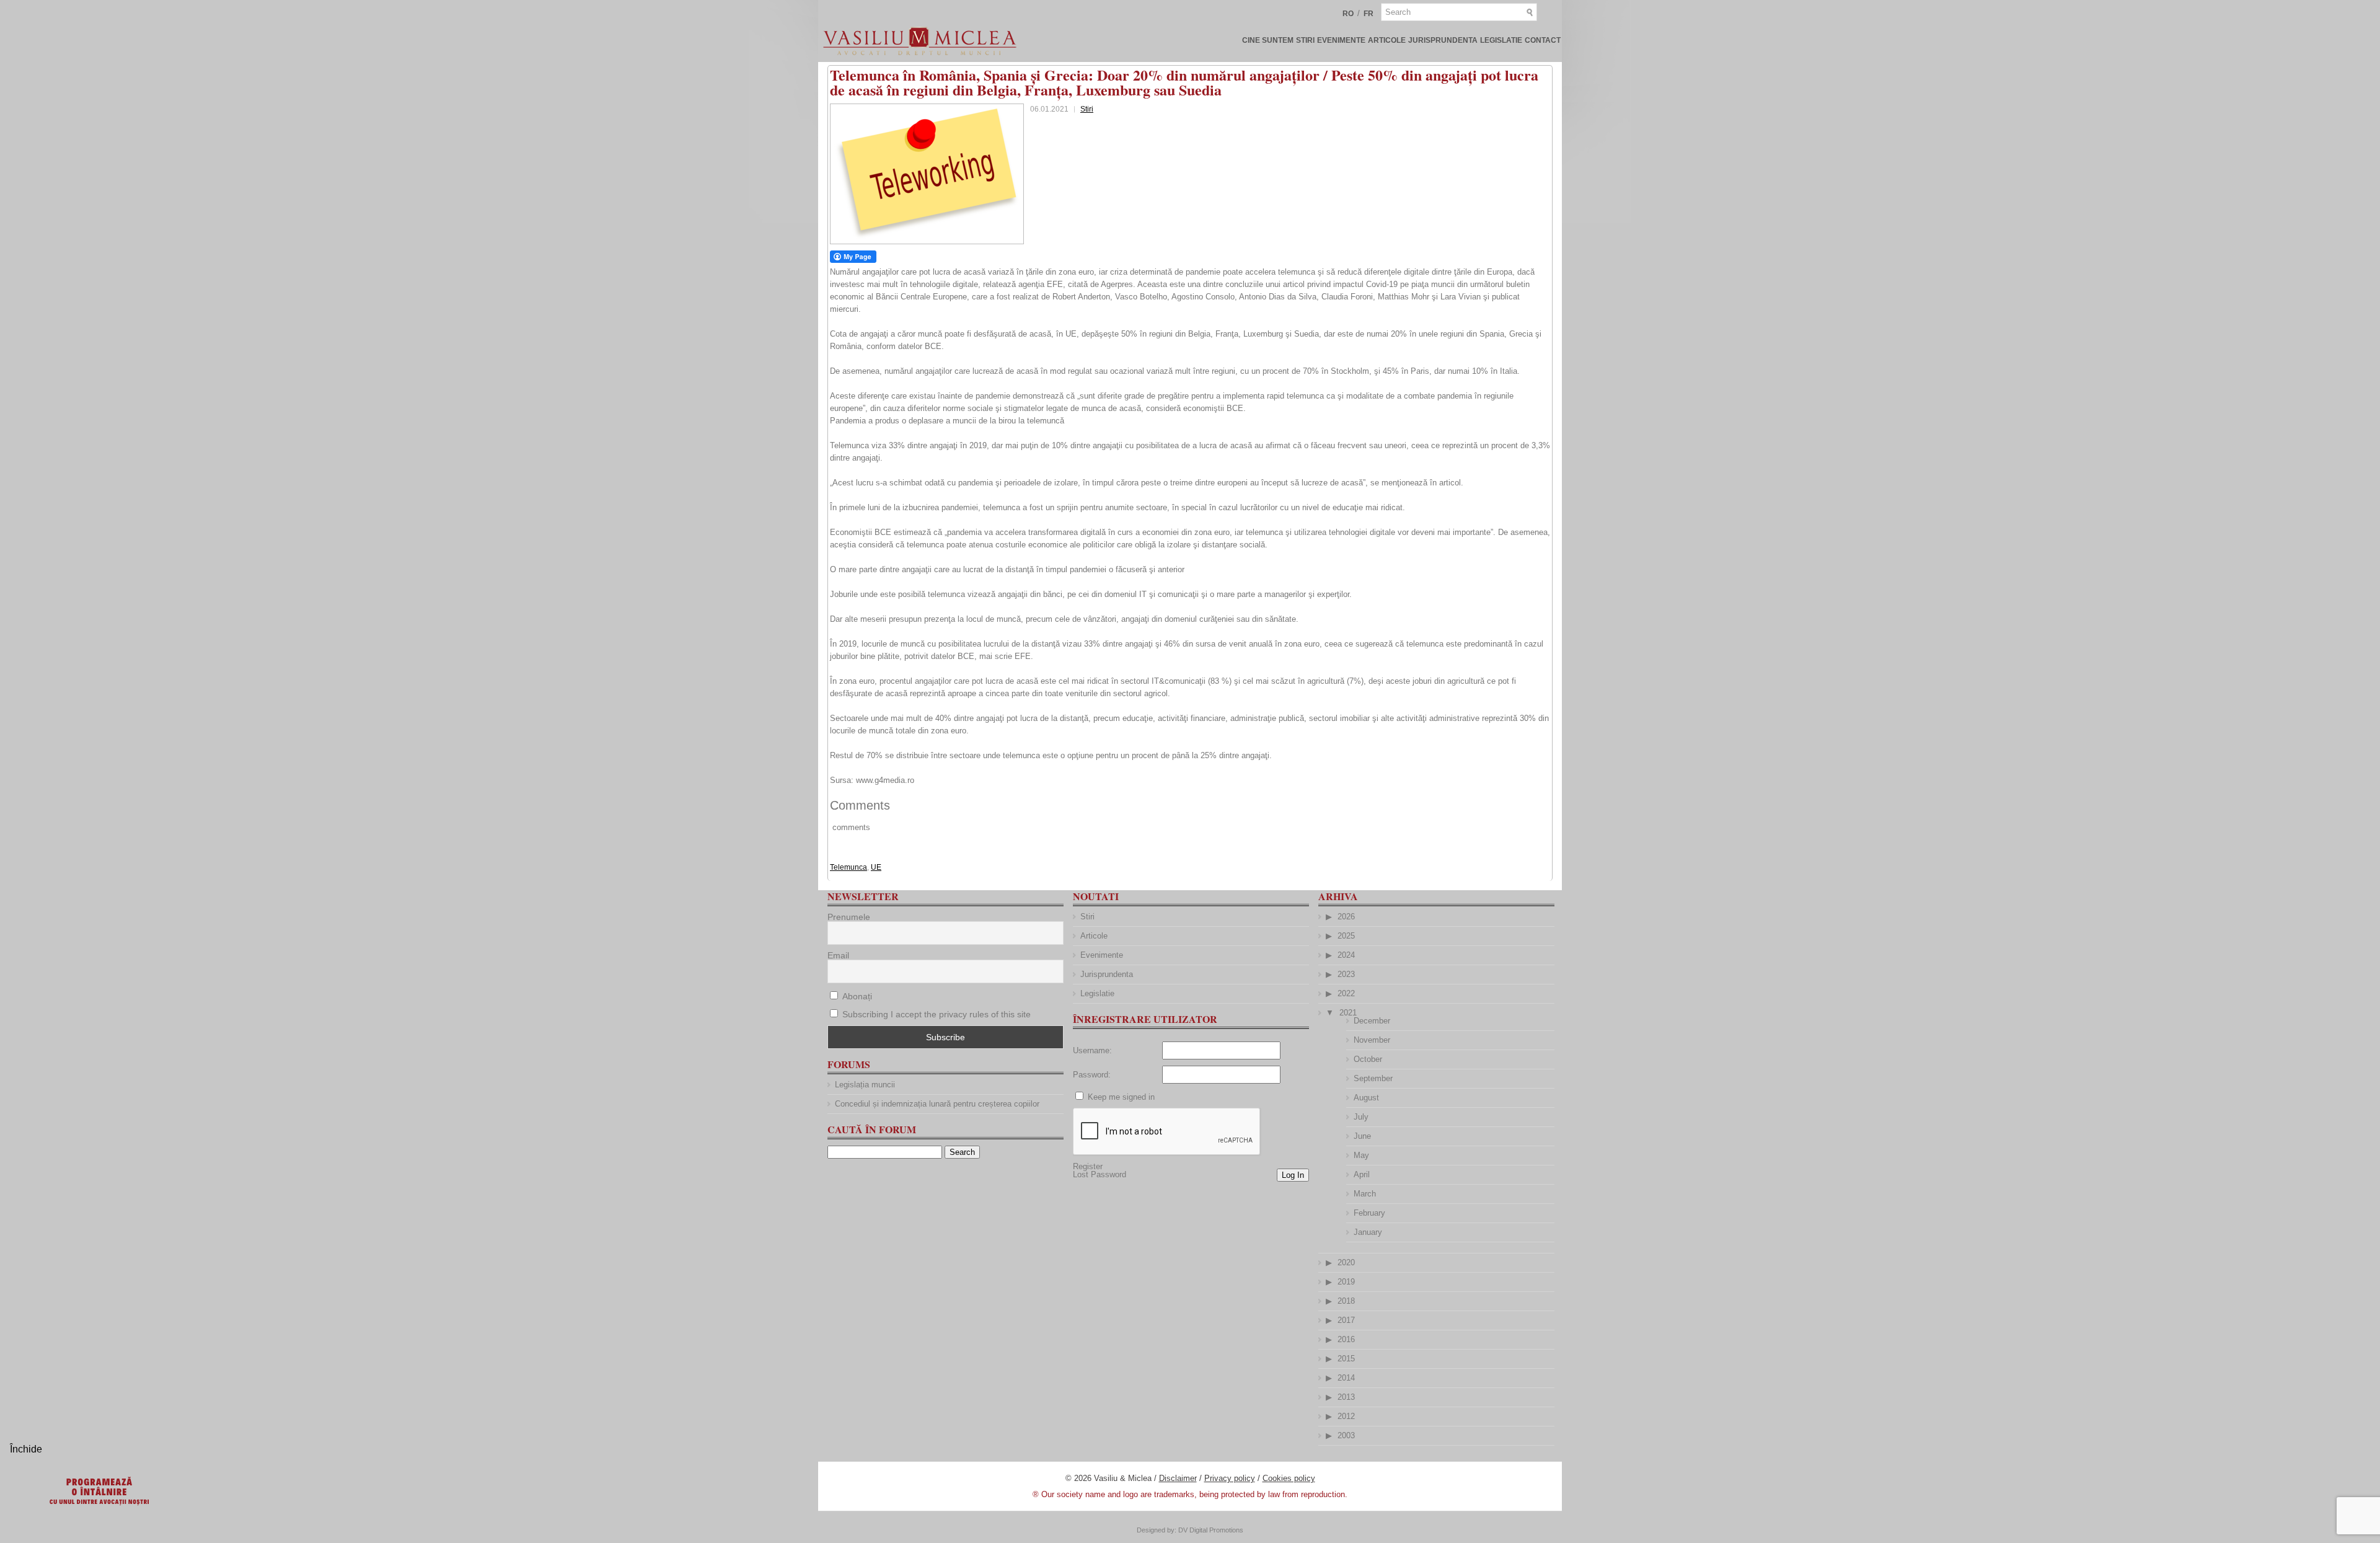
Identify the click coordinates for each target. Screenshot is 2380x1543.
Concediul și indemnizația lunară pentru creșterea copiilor (937, 1104)
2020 (1346, 1262)
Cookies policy (1289, 1478)
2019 (1346, 1282)
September (1373, 1078)
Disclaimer (1178, 1478)
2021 (1348, 1013)
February (1369, 1213)
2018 (1346, 1301)
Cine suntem (1268, 40)
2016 (1346, 1339)
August (1366, 1098)
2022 (1346, 993)
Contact (1543, 40)
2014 (1346, 1378)
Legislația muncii (865, 1085)
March (1365, 1194)
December (1372, 1021)
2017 (1346, 1320)
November (1372, 1040)
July (1361, 1117)
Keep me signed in (1121, 1097)
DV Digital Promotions (1211, 1530)
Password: (1092, 1075)
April (1362, 1174)
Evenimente (1341, 40)
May (1361, 1155)
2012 (1346, 1416)
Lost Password (1100, 1174)
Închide (26, 1449)
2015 (1346, 1359)
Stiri (1305, 40)
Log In (1293, 1175)
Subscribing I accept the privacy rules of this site (937, 1014)
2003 (1346, 1435)
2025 (1346, 936)
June (1362, 1136)
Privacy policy (1230, 1478)
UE (876, 867)
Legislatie (1501, 40)
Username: (1092, 1050)
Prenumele (849, 917)
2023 (1346, 974)
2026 (1346, 917)
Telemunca (848, 867)
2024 (1346, 955)
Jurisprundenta (1443, 40)
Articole (1387, 40)
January (1368, 1232)
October (1368, 1059)
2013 (1346, 1397)
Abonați (856, 996)
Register (1088, 1166)
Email (838, 955)
